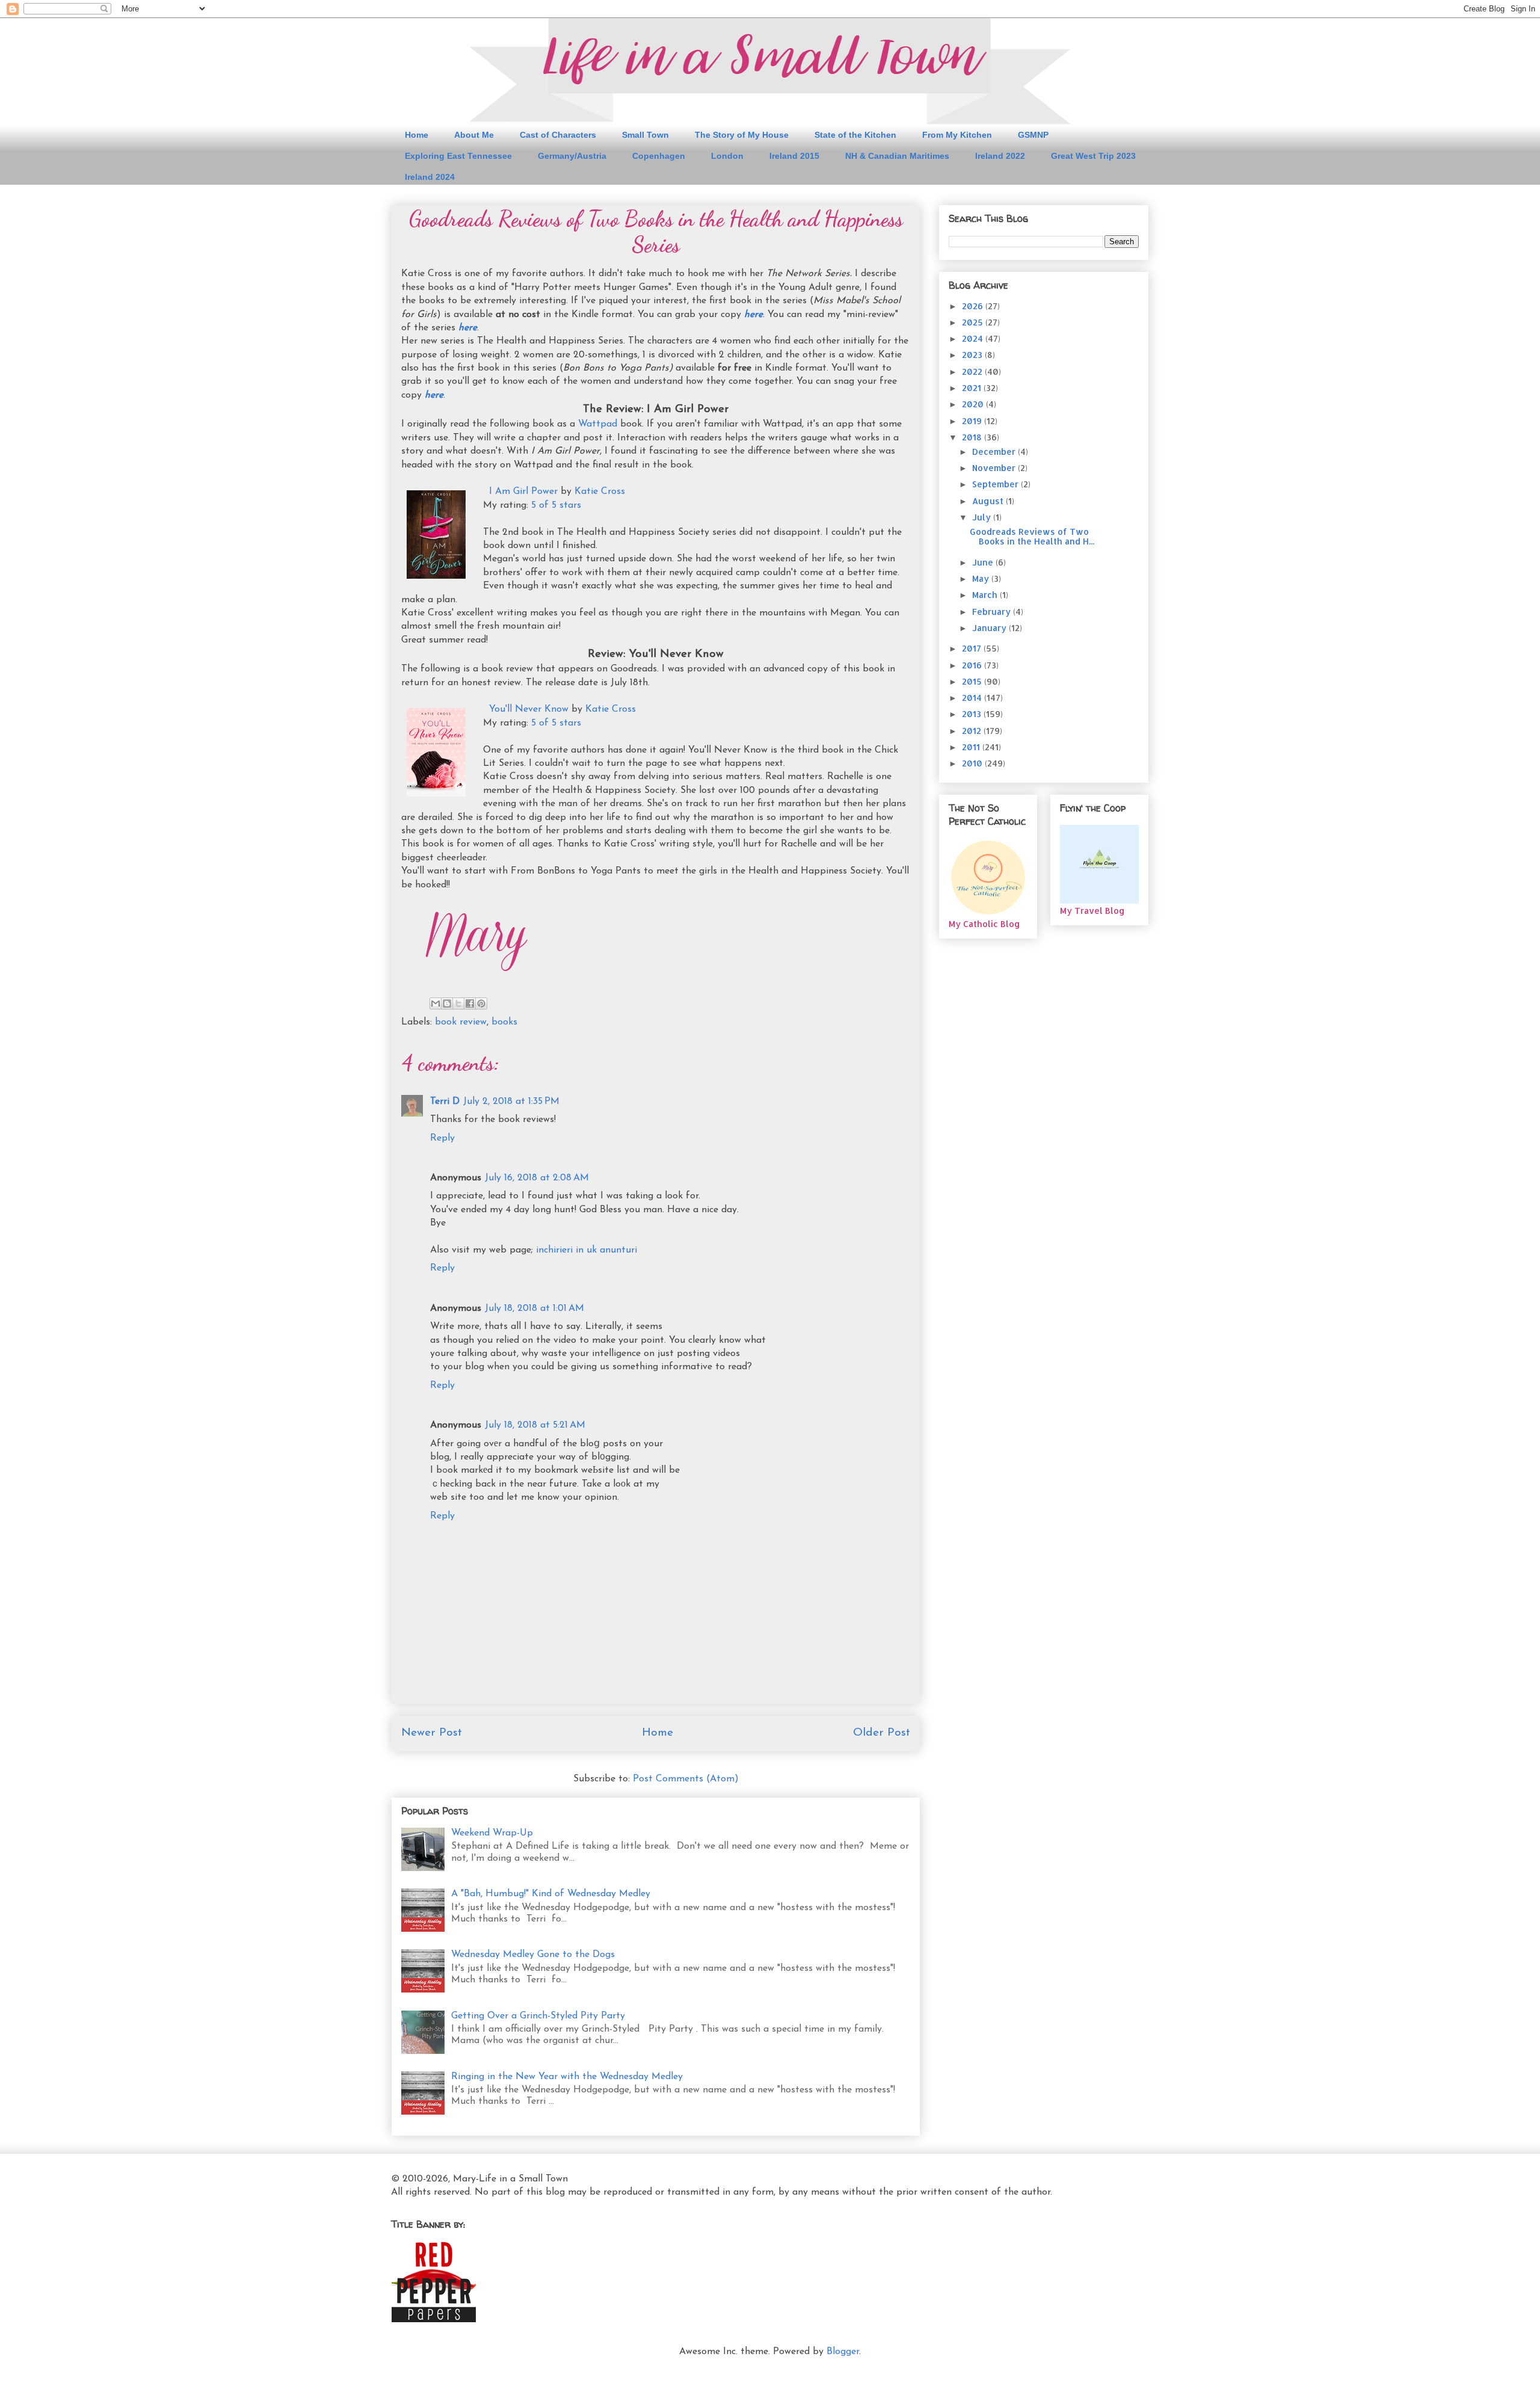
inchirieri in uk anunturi (587, 1250)
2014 (973, 698)
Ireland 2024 (430, 177)
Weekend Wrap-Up (492, 1833)
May (982, 578)
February (993, 612)
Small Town (645, 135)
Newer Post (432, 1733)
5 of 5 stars (556, 505)
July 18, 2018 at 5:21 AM (535, 1425)
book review (461, 1022)
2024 (974, 338)
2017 (973, 648)
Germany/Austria (572, 156)
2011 (972, 747)
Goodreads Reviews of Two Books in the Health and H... (1032, 537)
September (996, 484)
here (753, 315)
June (984, 562)
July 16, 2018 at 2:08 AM (537, 1178)
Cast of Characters (558, 135)
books (504, 1022)
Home (417, 135)
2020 (974, 404)
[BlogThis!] (447, 1003)
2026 (974, 306)
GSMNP (1033, 135)
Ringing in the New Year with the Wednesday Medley (567, 2077)
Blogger (843, 2352)
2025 (974, 322)
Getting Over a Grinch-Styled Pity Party (538, 2016)
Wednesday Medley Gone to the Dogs (533, 1955)
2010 (973, 763)
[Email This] (436, 1003)
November (995, 468)
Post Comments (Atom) (686, 1779)
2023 (973, 355)
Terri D (445, 1102)
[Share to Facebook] (470, 1003)
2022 (973, 371)
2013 (973, 714)
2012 (973, 731)
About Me (474, 135)
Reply (442, 1138)
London (727, 156)
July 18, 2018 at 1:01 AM (534, 1308)
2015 (973, 681)
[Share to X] (458, 1003)
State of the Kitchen (855, 135)
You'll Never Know (529, 709)
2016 (973, 665)
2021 (973, 388)
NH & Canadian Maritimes (897, 156)
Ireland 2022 (1000, 156)
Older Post (882, 1733)
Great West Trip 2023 (1093, 156)
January (990, 628)
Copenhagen (659, 156)
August (989, 501)
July (983, 517)
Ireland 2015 (794, 156)
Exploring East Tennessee (458, 156)
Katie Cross (600, 492)
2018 (973, 437)
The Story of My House (742, 135)
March (986, 595)
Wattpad (599, 424)
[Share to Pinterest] (481, 1003)
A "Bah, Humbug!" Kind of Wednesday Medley (551, 1894)
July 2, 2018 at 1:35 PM (511, 1102)
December (995, 452)
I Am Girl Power (523, 492)
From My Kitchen (957, 135)
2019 (973, 421)
